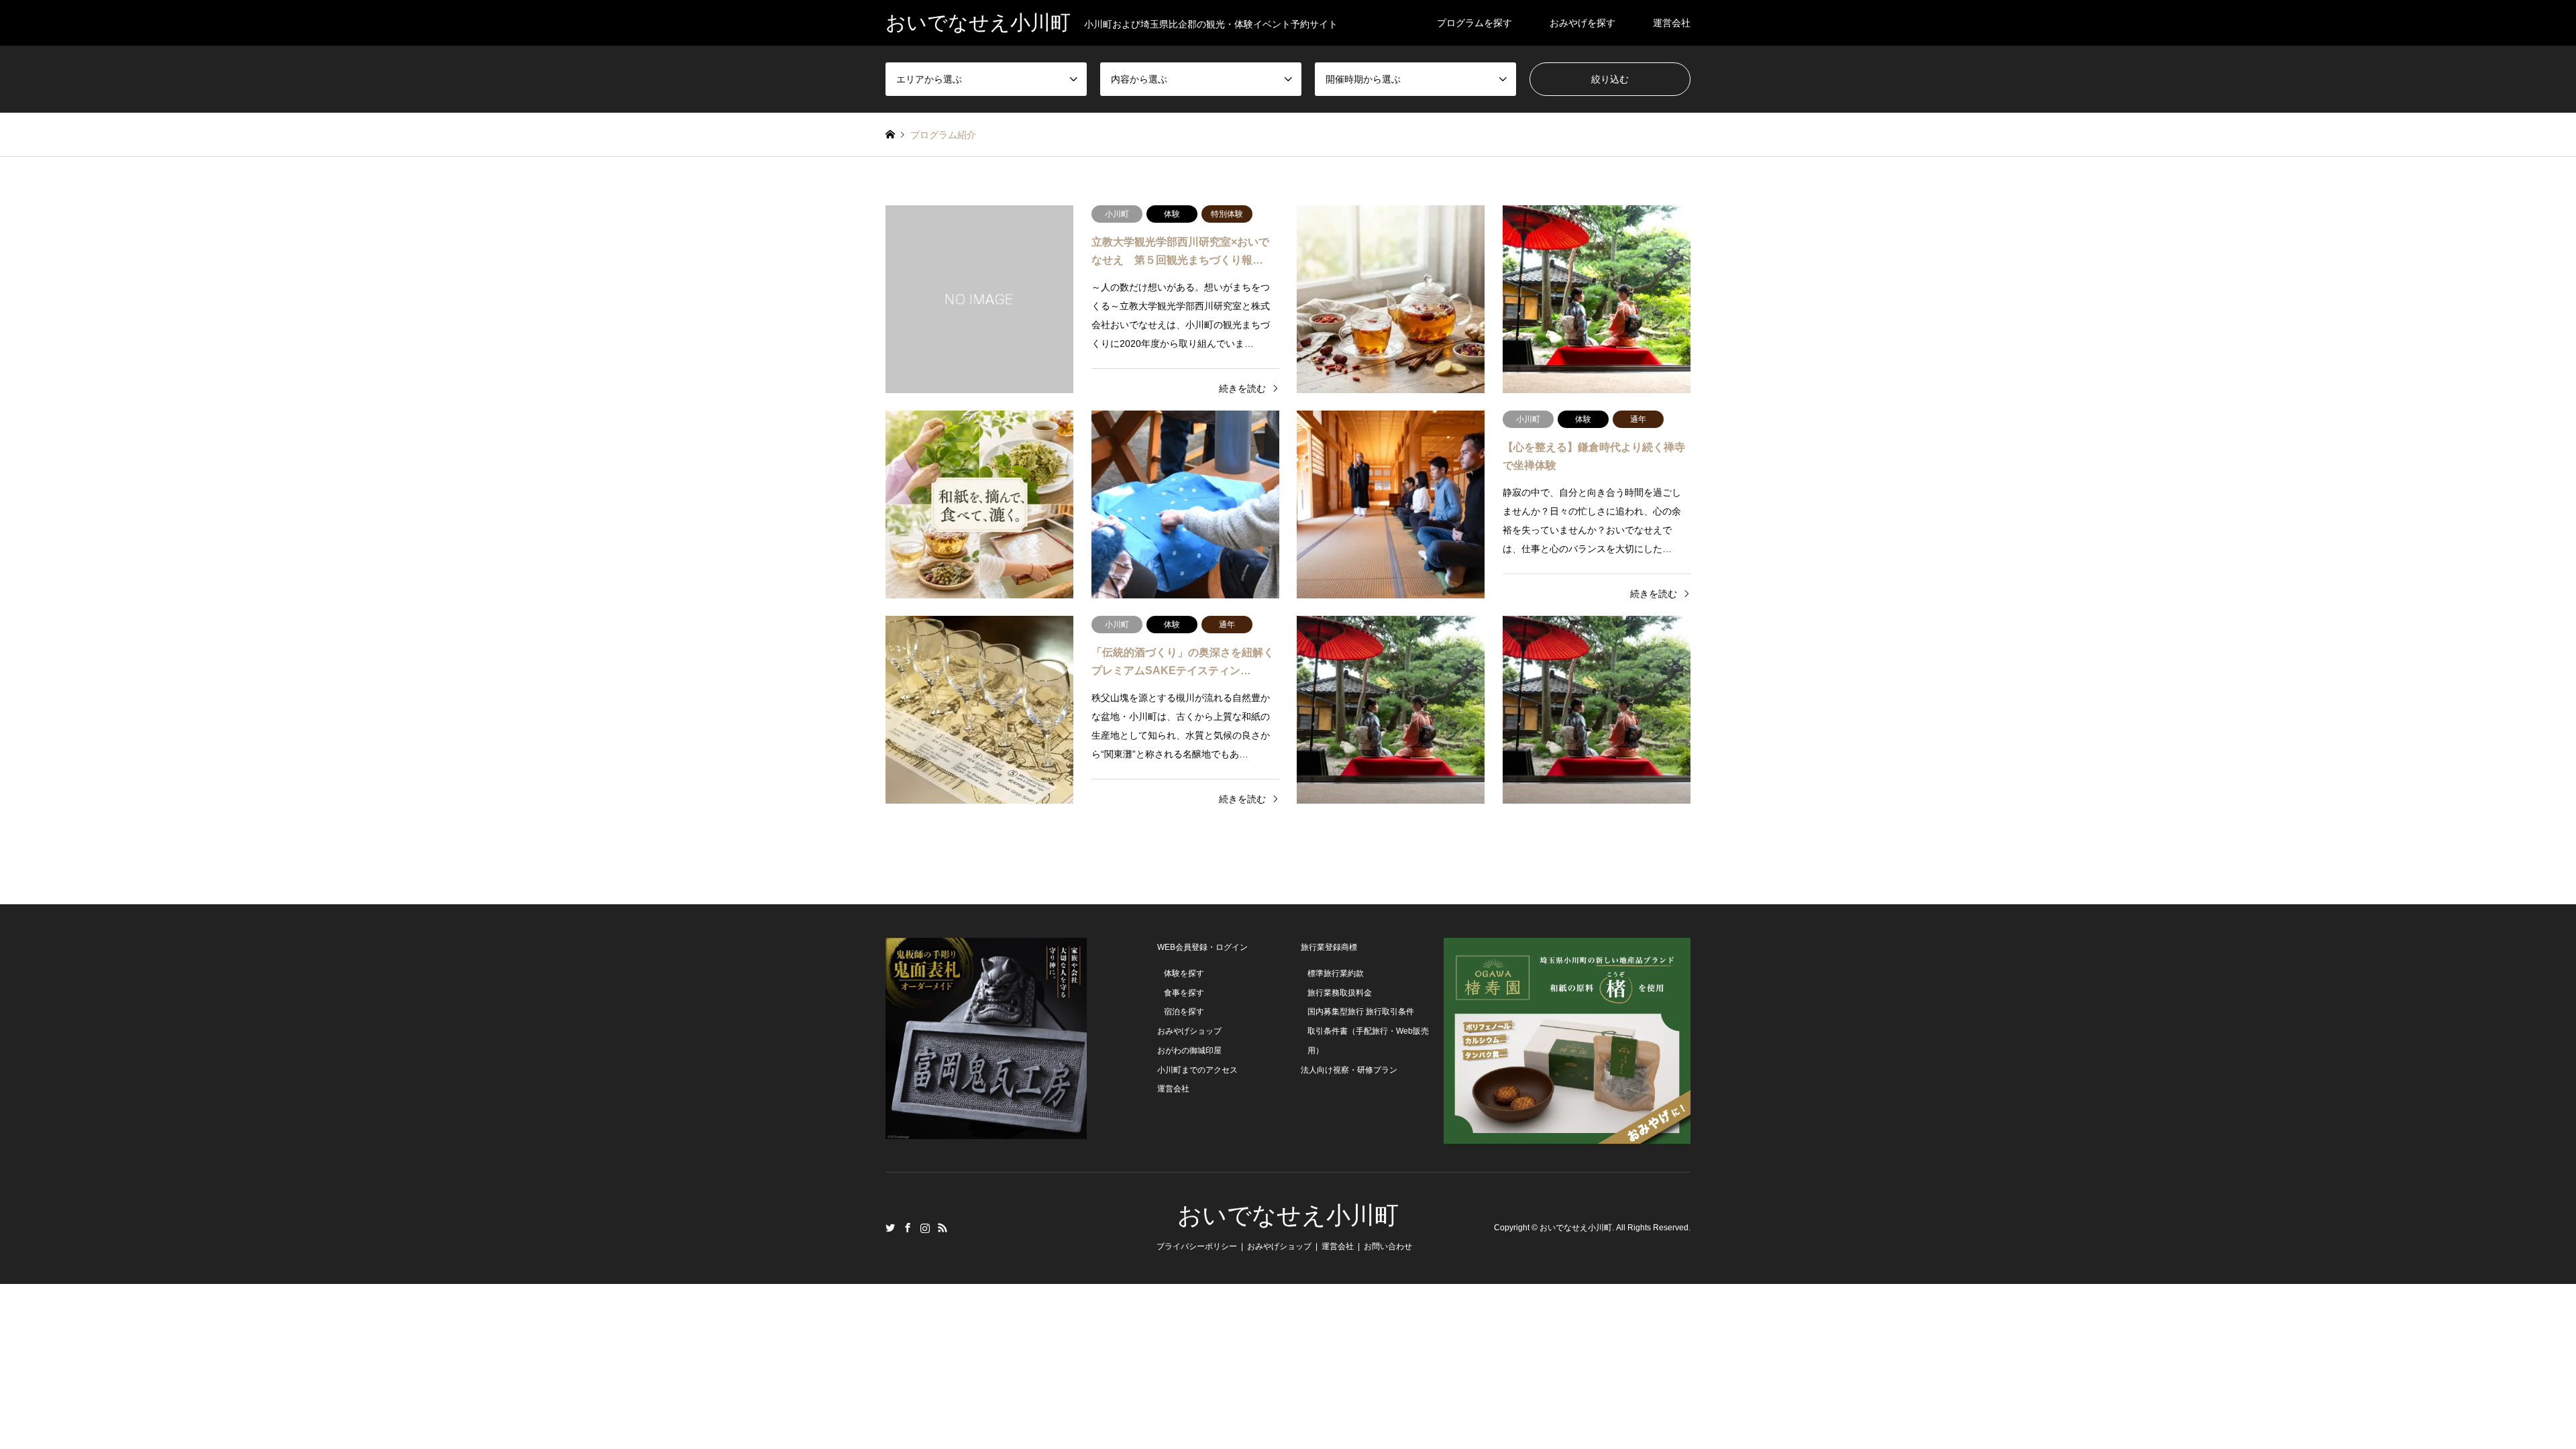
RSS (943, 1228)
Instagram (925, 1228)
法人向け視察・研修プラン (1349, 1070)
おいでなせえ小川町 (1288, 1216)
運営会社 (1672, 23)
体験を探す (1184, 973)
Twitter (890, 1228)
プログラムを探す (1474, 23)
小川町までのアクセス (1197, 1070)
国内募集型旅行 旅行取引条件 (1361, 1012)
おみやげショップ (1189, 1031)
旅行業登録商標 (1329, 947)
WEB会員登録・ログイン (1202, 947)
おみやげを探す (1582, 23)
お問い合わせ (1388, 1246)
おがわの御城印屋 (1189, 1051)
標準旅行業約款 (1336, 973)
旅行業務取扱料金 (1340, 993)
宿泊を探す (1184, 1012)
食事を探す (1184, 993)
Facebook (908, 1228)
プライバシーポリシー (1197, 1246)
